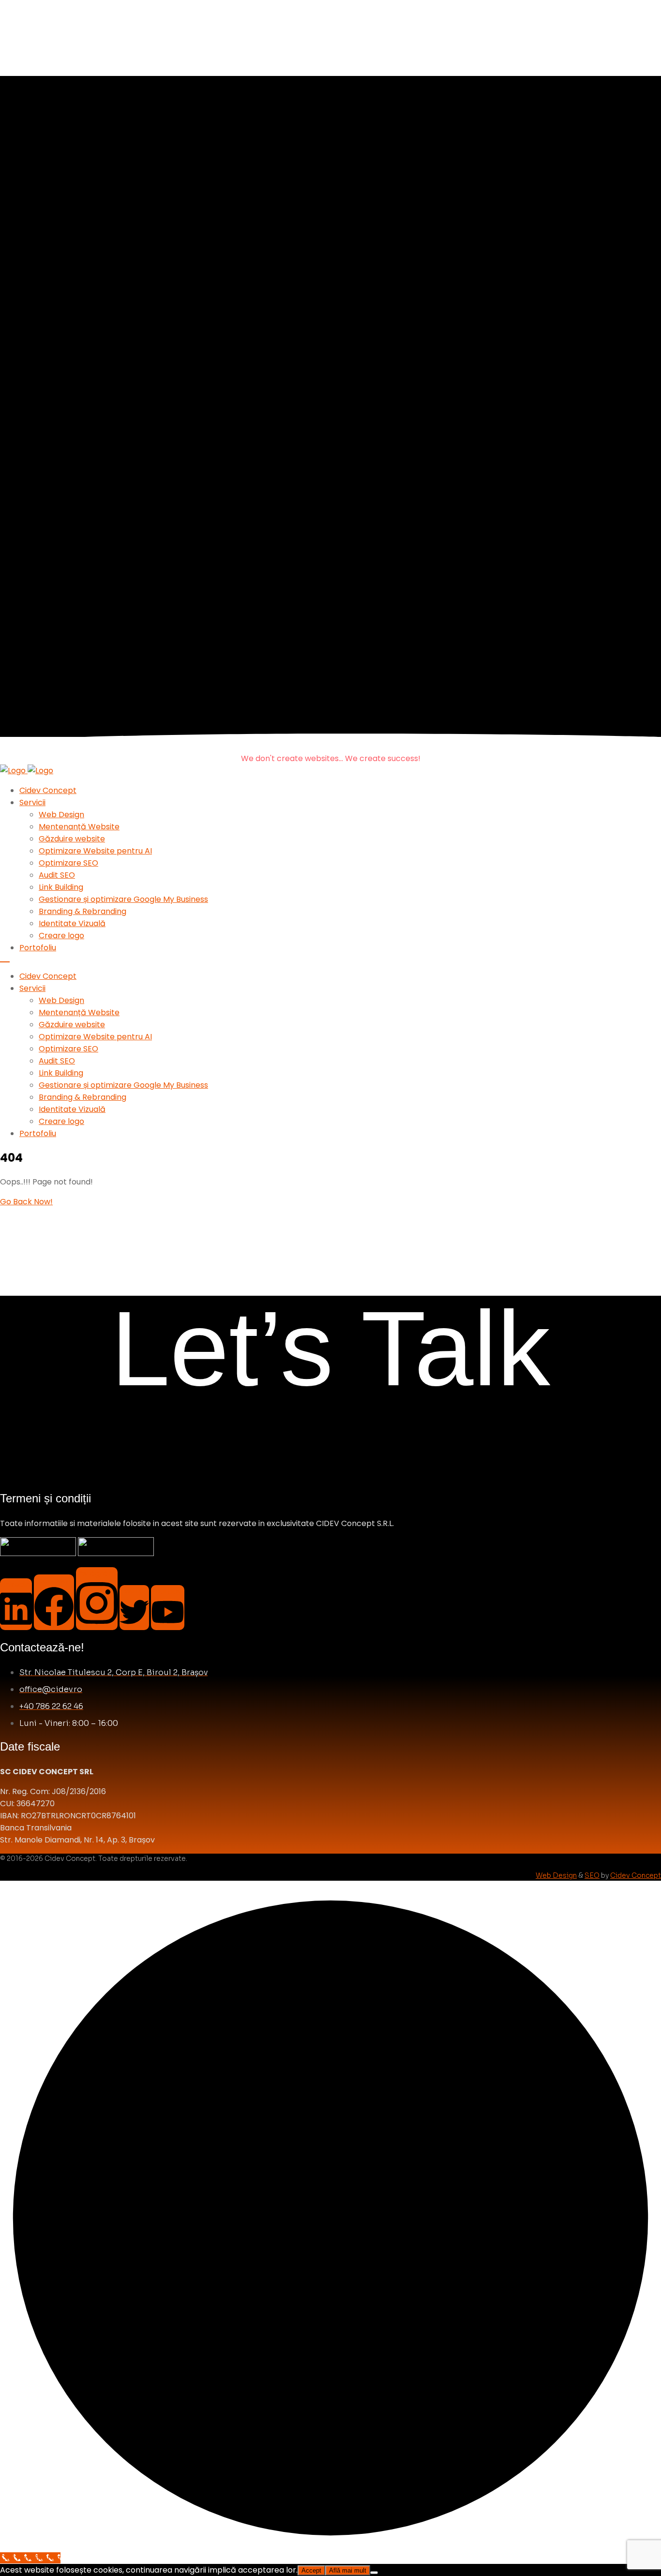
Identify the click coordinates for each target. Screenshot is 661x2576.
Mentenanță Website (79, 827)
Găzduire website (72, 839)
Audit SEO (57, 875)
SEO (592, 1875)
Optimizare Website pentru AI (95, 851)
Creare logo (61, 936)
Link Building (61, 887)
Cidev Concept (48, 790)
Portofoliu (38, 948)
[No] (374, 2573)
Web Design (61, 815)
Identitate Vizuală (72, 923)
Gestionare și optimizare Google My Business (123, 899)
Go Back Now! (26, 1202)
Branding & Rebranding (83, 911)
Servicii (32, 802)
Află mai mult (348, 2570)
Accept (311, 2570)
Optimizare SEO (68, 863)
